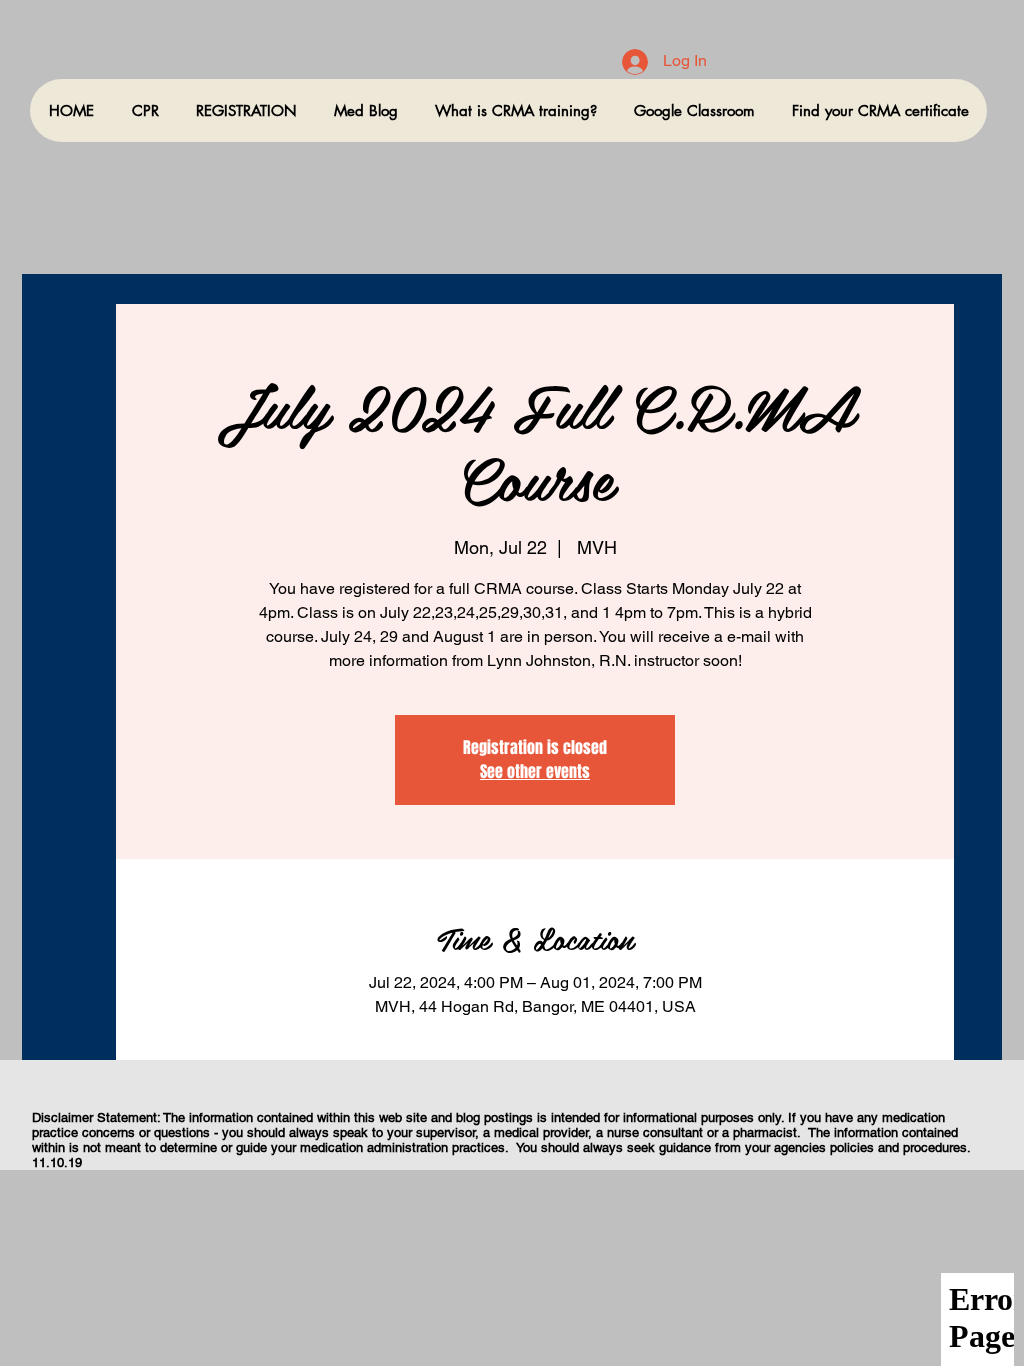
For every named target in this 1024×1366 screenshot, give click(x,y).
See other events (535, 771)
